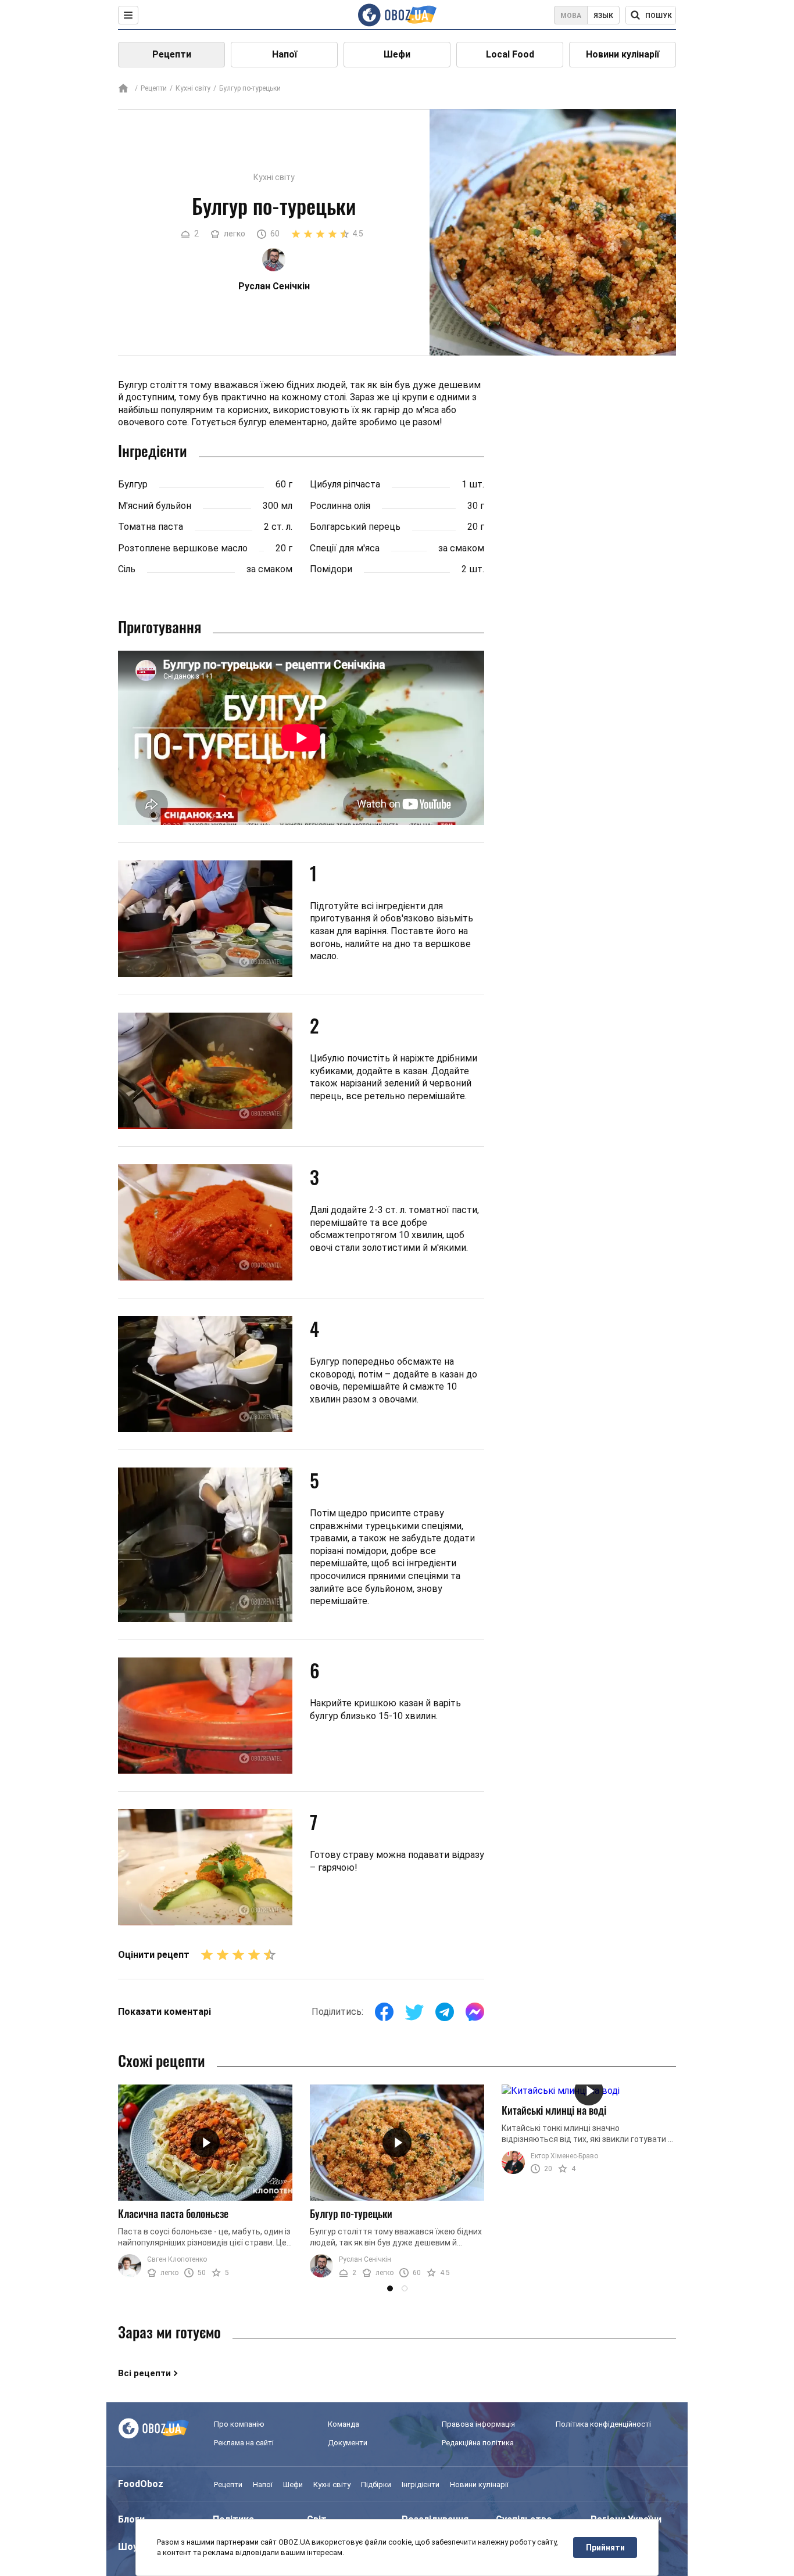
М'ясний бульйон (155, 506)
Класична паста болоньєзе (173, 2213)
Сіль (127, 569)
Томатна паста (151, 527)
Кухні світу (193, 88)
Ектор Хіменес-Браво (564, 2156)
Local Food (510, 54)
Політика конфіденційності (603, 2424)
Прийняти (605, 2548)
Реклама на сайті (244, 2443)
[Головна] (123, 89)
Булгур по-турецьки (351, 2213)
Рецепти (172, 54)
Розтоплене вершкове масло (183, 548)
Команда (344, 2424)
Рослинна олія (340, 506)
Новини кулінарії (623, 54)
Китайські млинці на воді (554, 2110)
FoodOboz (141, 2484)
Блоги (131, 2519)
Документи (348, 2443)
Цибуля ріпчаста (345, 484)
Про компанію (239, 2424)
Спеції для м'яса (345, 548)
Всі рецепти (144, 2373)
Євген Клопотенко (177, 2259)
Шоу (128, 2547)
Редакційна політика (478, 2443)
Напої (285, 54)
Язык (603, 16)
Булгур (133, 484)
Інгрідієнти (421, 2484)
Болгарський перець (355, 527)
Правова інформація (478, 2424)
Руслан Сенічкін (365, 2259)
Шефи (397, 54)
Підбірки (376, 2484)
